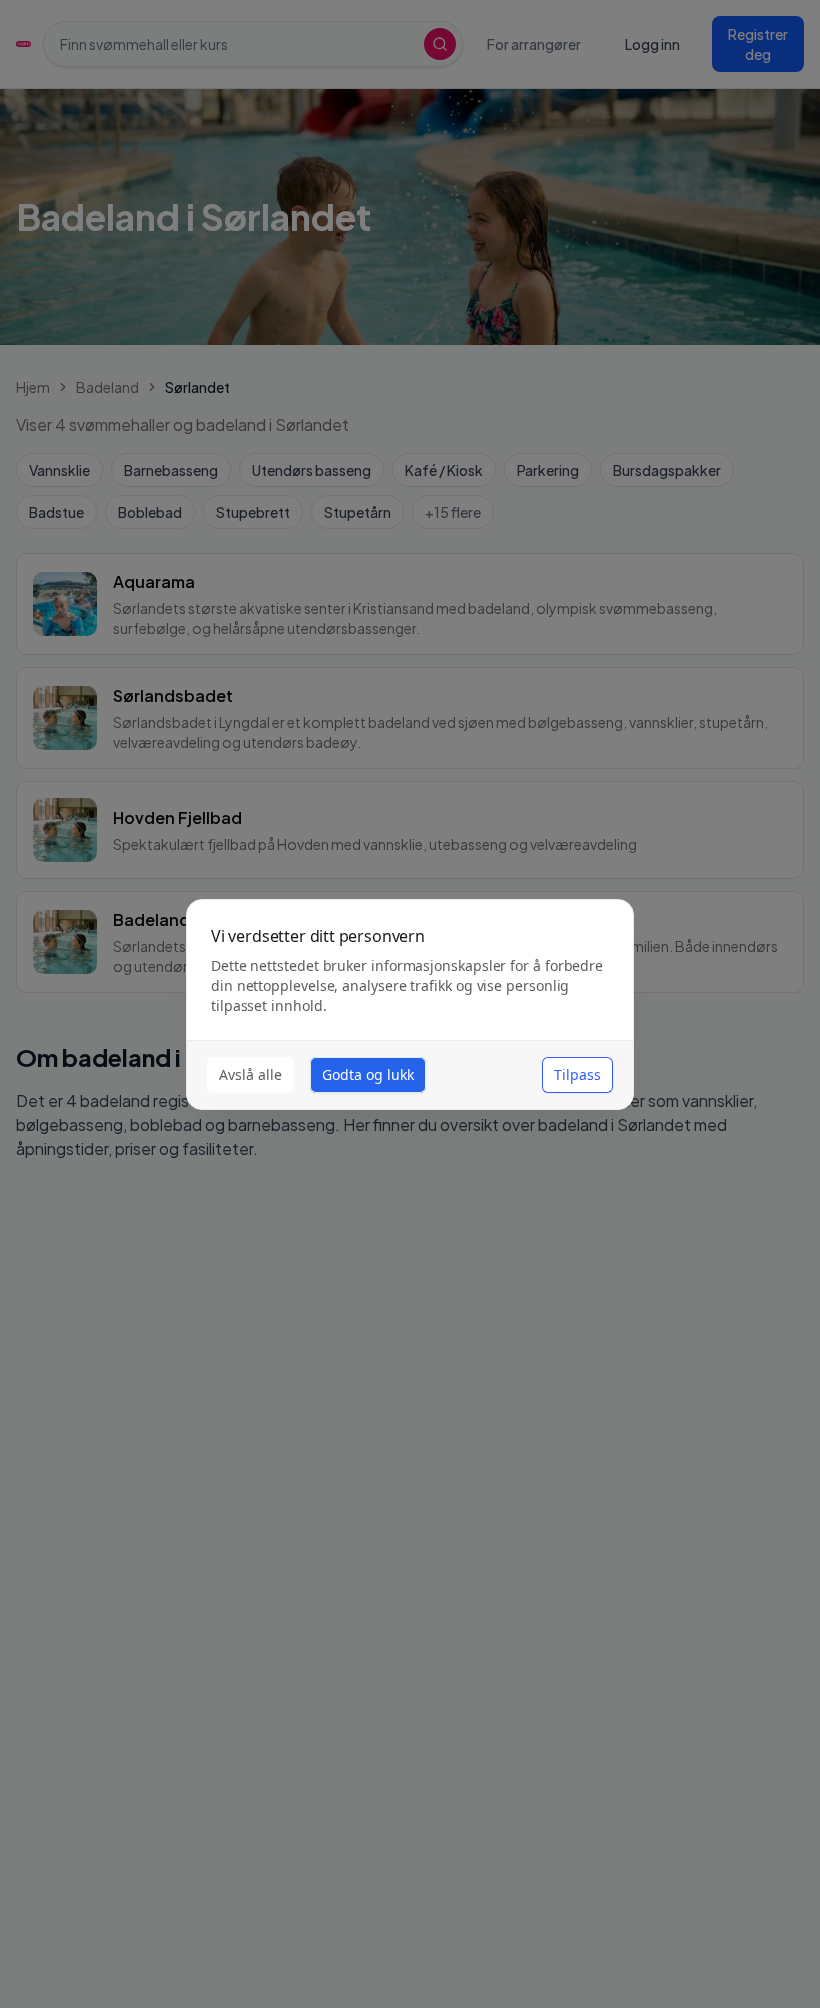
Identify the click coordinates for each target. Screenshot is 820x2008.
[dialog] (410, 1004)
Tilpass (577, 1074)
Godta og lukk (368, 1074)
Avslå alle (250, 1074)
